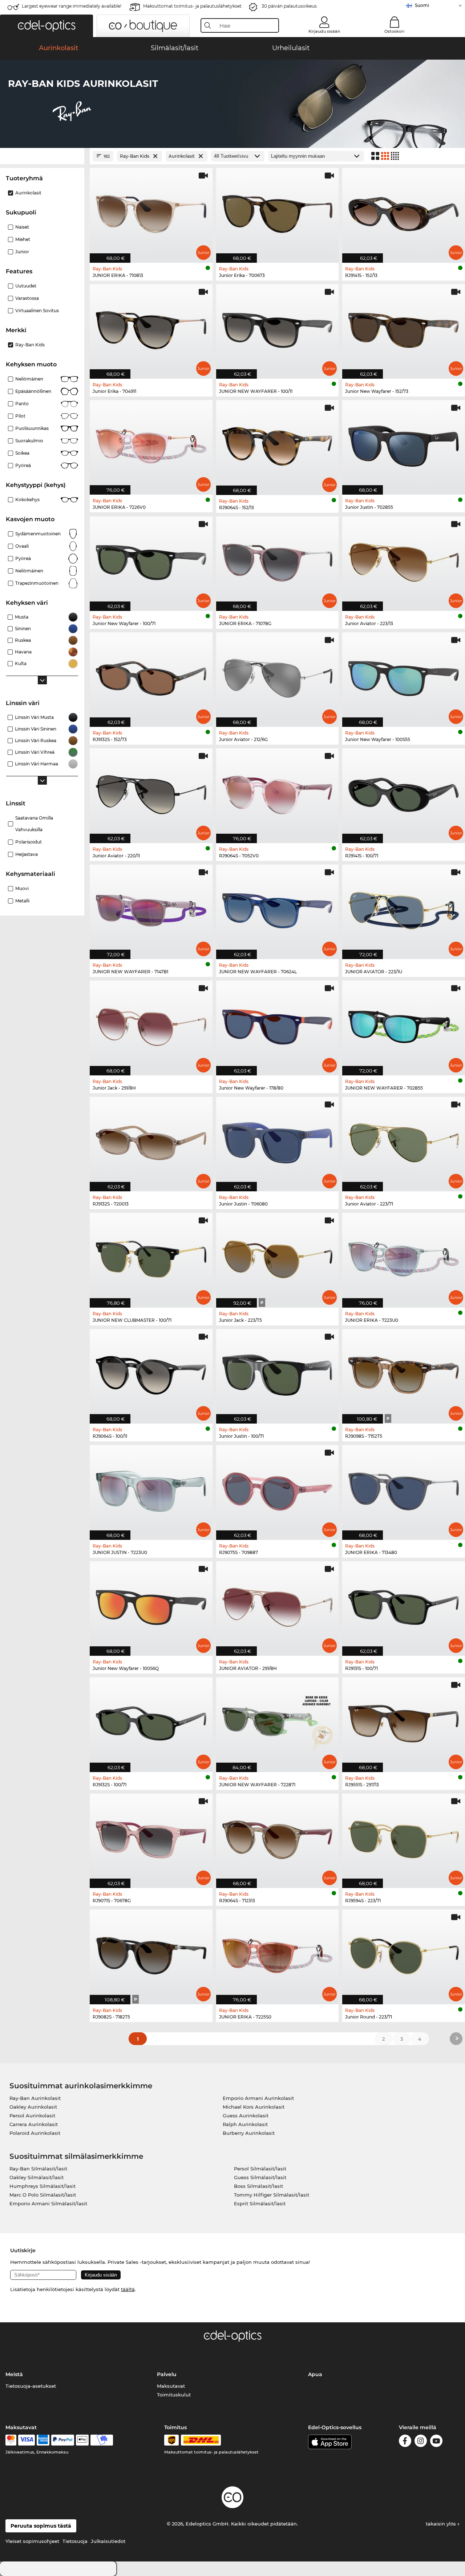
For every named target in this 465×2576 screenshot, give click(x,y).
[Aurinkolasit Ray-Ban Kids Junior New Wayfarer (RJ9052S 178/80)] (278, 1024)
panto (22, 404)
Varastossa (27, 298)
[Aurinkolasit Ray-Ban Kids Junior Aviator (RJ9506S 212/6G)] (278, 676)
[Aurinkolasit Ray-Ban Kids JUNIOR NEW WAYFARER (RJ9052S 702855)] (404, 1024)
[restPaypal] (63, 2440)
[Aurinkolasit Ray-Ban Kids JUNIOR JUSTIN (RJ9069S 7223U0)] (151, 1488)
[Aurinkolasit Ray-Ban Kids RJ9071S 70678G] (151, 1837)
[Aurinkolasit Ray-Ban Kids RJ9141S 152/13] (404, 211)
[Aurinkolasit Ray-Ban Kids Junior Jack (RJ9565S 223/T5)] (278, 1256)
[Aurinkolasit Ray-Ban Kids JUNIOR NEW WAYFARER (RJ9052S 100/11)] (278, 328)
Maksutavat (171, 2386)
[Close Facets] (42, 156)
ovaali (22, 546)
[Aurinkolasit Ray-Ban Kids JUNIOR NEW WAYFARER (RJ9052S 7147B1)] (151, 908)
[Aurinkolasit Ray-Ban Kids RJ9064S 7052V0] (278, 792)
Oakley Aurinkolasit (33, 2107)
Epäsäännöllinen (33, 391)
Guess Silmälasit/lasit (260, 2177)
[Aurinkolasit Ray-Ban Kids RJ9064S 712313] (278, 1837)
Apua (315, 2374)
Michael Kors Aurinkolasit (254, 2107)
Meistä (14, 2374)
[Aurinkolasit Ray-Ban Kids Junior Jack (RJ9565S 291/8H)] (151, 1024)
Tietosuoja (75, 2541)
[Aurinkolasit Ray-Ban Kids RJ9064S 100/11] (151, 1372)
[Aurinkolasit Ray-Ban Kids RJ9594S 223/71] (404, 1837)
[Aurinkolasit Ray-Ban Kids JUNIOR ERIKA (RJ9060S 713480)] (404, 1488)
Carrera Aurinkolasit (34, 2124)
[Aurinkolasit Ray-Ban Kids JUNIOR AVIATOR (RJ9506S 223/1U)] (404, 908)
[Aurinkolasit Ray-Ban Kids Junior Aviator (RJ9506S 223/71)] (404, 1140)
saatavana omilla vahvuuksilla (34, 824)
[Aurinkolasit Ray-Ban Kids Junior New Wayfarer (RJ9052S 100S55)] (404, 676)
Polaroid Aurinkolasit (35, 2133)
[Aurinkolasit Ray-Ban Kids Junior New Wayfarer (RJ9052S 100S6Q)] (151, 1605)
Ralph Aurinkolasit (245, 2124)
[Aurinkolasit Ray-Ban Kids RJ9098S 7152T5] (404, 1372)
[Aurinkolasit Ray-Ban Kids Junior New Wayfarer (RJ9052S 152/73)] (404, 328)
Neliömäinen (29, 379)
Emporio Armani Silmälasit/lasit (48, 2203)
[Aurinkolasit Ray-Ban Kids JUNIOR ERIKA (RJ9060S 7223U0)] (404, 1256)
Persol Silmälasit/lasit (260, 2169)
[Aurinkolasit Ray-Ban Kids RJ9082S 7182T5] (151, 1953)
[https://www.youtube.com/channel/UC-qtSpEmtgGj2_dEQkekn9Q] (436, 2442)
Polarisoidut (29, 842)
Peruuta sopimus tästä (41, 2526)
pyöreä (23, 558)
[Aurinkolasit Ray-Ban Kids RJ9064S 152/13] (278, 444)
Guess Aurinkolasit (246, 2116)
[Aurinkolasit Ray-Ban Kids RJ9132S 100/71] (151, 1721)
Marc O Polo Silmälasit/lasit (43, 2195)
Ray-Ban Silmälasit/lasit (38, 2169)
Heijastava (27, 854)
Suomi (422, 5)
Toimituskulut (174, 2395)
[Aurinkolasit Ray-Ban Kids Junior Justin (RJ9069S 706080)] (278, 1140)
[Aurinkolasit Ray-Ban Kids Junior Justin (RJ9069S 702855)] (404, 444)
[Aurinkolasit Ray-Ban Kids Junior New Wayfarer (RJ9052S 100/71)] (151, 560)
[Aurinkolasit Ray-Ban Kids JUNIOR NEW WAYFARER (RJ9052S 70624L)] (278, 908)
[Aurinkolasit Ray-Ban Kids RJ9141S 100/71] (404, 792)
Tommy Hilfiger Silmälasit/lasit (272, 2195)
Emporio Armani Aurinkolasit (258, 2098)
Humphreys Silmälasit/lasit (43, 2186)
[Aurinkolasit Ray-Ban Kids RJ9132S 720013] (151, 1140)
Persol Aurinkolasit (32, 2116)
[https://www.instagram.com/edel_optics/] (421, 2442)
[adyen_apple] (82, 2440)
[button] (46, 26)
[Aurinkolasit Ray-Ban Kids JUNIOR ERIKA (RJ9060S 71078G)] (278, 560)
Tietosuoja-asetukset (31, 2386)
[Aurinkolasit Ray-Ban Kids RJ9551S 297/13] (404, 1721)
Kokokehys (27, 500)
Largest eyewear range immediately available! (72, 6)
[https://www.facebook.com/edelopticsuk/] (405, 2442)
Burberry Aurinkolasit (249, 2133)
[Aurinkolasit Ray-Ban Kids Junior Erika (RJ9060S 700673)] (278, 211)
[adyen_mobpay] (102, 2440)
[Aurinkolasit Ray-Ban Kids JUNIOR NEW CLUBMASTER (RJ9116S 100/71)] (151, 1256)
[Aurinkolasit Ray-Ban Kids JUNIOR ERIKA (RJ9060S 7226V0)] (151, 444)
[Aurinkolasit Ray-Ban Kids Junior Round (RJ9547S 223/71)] (404, 1953)
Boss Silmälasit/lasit (258, 2186)
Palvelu (167, 2374)
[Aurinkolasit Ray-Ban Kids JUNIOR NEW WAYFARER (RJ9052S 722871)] (278, 1721)
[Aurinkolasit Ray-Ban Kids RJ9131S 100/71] (404, 1605)
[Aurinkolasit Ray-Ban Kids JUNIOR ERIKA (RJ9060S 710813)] (151, 211)
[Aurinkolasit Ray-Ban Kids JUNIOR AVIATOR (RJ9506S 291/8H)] (278, 1605)
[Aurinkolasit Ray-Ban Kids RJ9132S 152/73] (151, 676)
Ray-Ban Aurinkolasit (35, 2098)
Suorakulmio (29, 441)
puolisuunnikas (32, 428)
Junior (22, 252)
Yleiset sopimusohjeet (32, 2541)
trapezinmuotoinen (37, 583)
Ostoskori (394, 31)
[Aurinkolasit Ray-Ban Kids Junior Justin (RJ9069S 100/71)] (278, 1372)
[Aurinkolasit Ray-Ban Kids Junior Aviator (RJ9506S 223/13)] (404, 560)
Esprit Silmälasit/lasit (260, 2203)
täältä (128, 2289)
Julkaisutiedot (108, 2541)
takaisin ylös (442, 2524)
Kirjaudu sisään (324, 31)
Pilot (20, 416)
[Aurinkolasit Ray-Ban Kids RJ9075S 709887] (278, 1488)
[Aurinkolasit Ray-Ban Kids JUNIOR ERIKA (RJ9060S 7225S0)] (278, 1953)
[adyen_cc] (11, 2440)
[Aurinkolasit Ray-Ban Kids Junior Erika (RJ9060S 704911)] (151, 328)
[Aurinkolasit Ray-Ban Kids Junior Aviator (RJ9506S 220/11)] (151, 792)
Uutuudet (26, 286)
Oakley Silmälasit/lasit (37, 2177)
